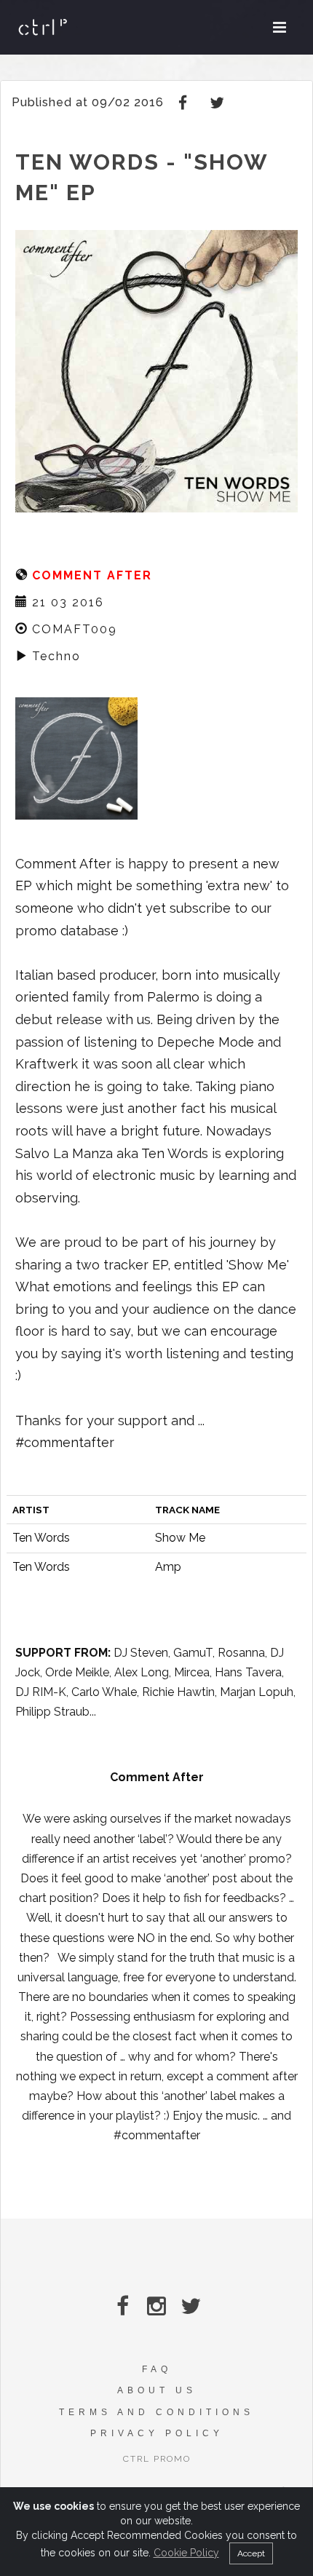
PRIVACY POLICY (157, 2433)
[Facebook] (185, 102)
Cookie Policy (186, 2553)
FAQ (157, 2369)
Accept (251, 2553)
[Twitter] (218, 102)
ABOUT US (157, 2390)
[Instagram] (157, 2306)
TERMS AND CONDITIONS (156, 2412)
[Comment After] (76, 757)
